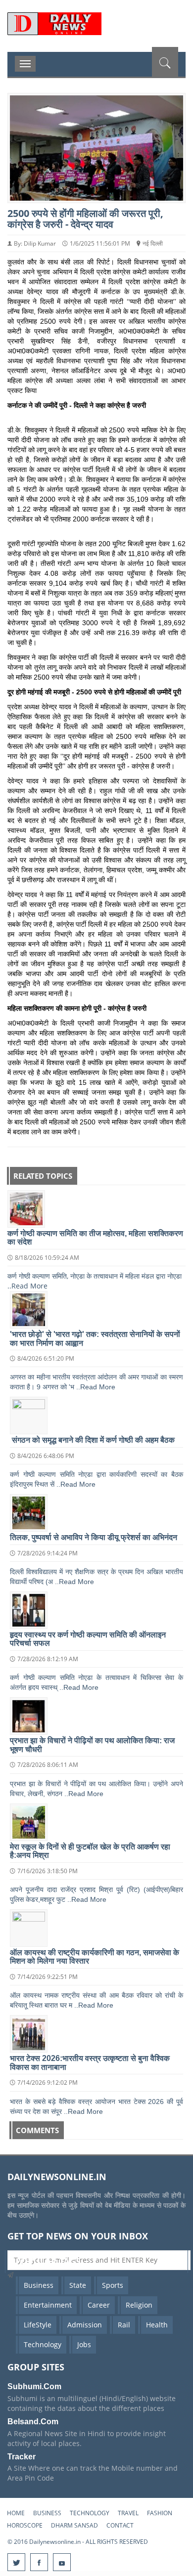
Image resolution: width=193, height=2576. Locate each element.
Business (47, 2513)
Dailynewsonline (96, 32)
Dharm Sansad (74, 2525)
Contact (120, 2525)
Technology (90, 2513)
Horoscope (25, 2525)
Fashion (160, 2513)
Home (16, 2513)
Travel (128, 2513)
